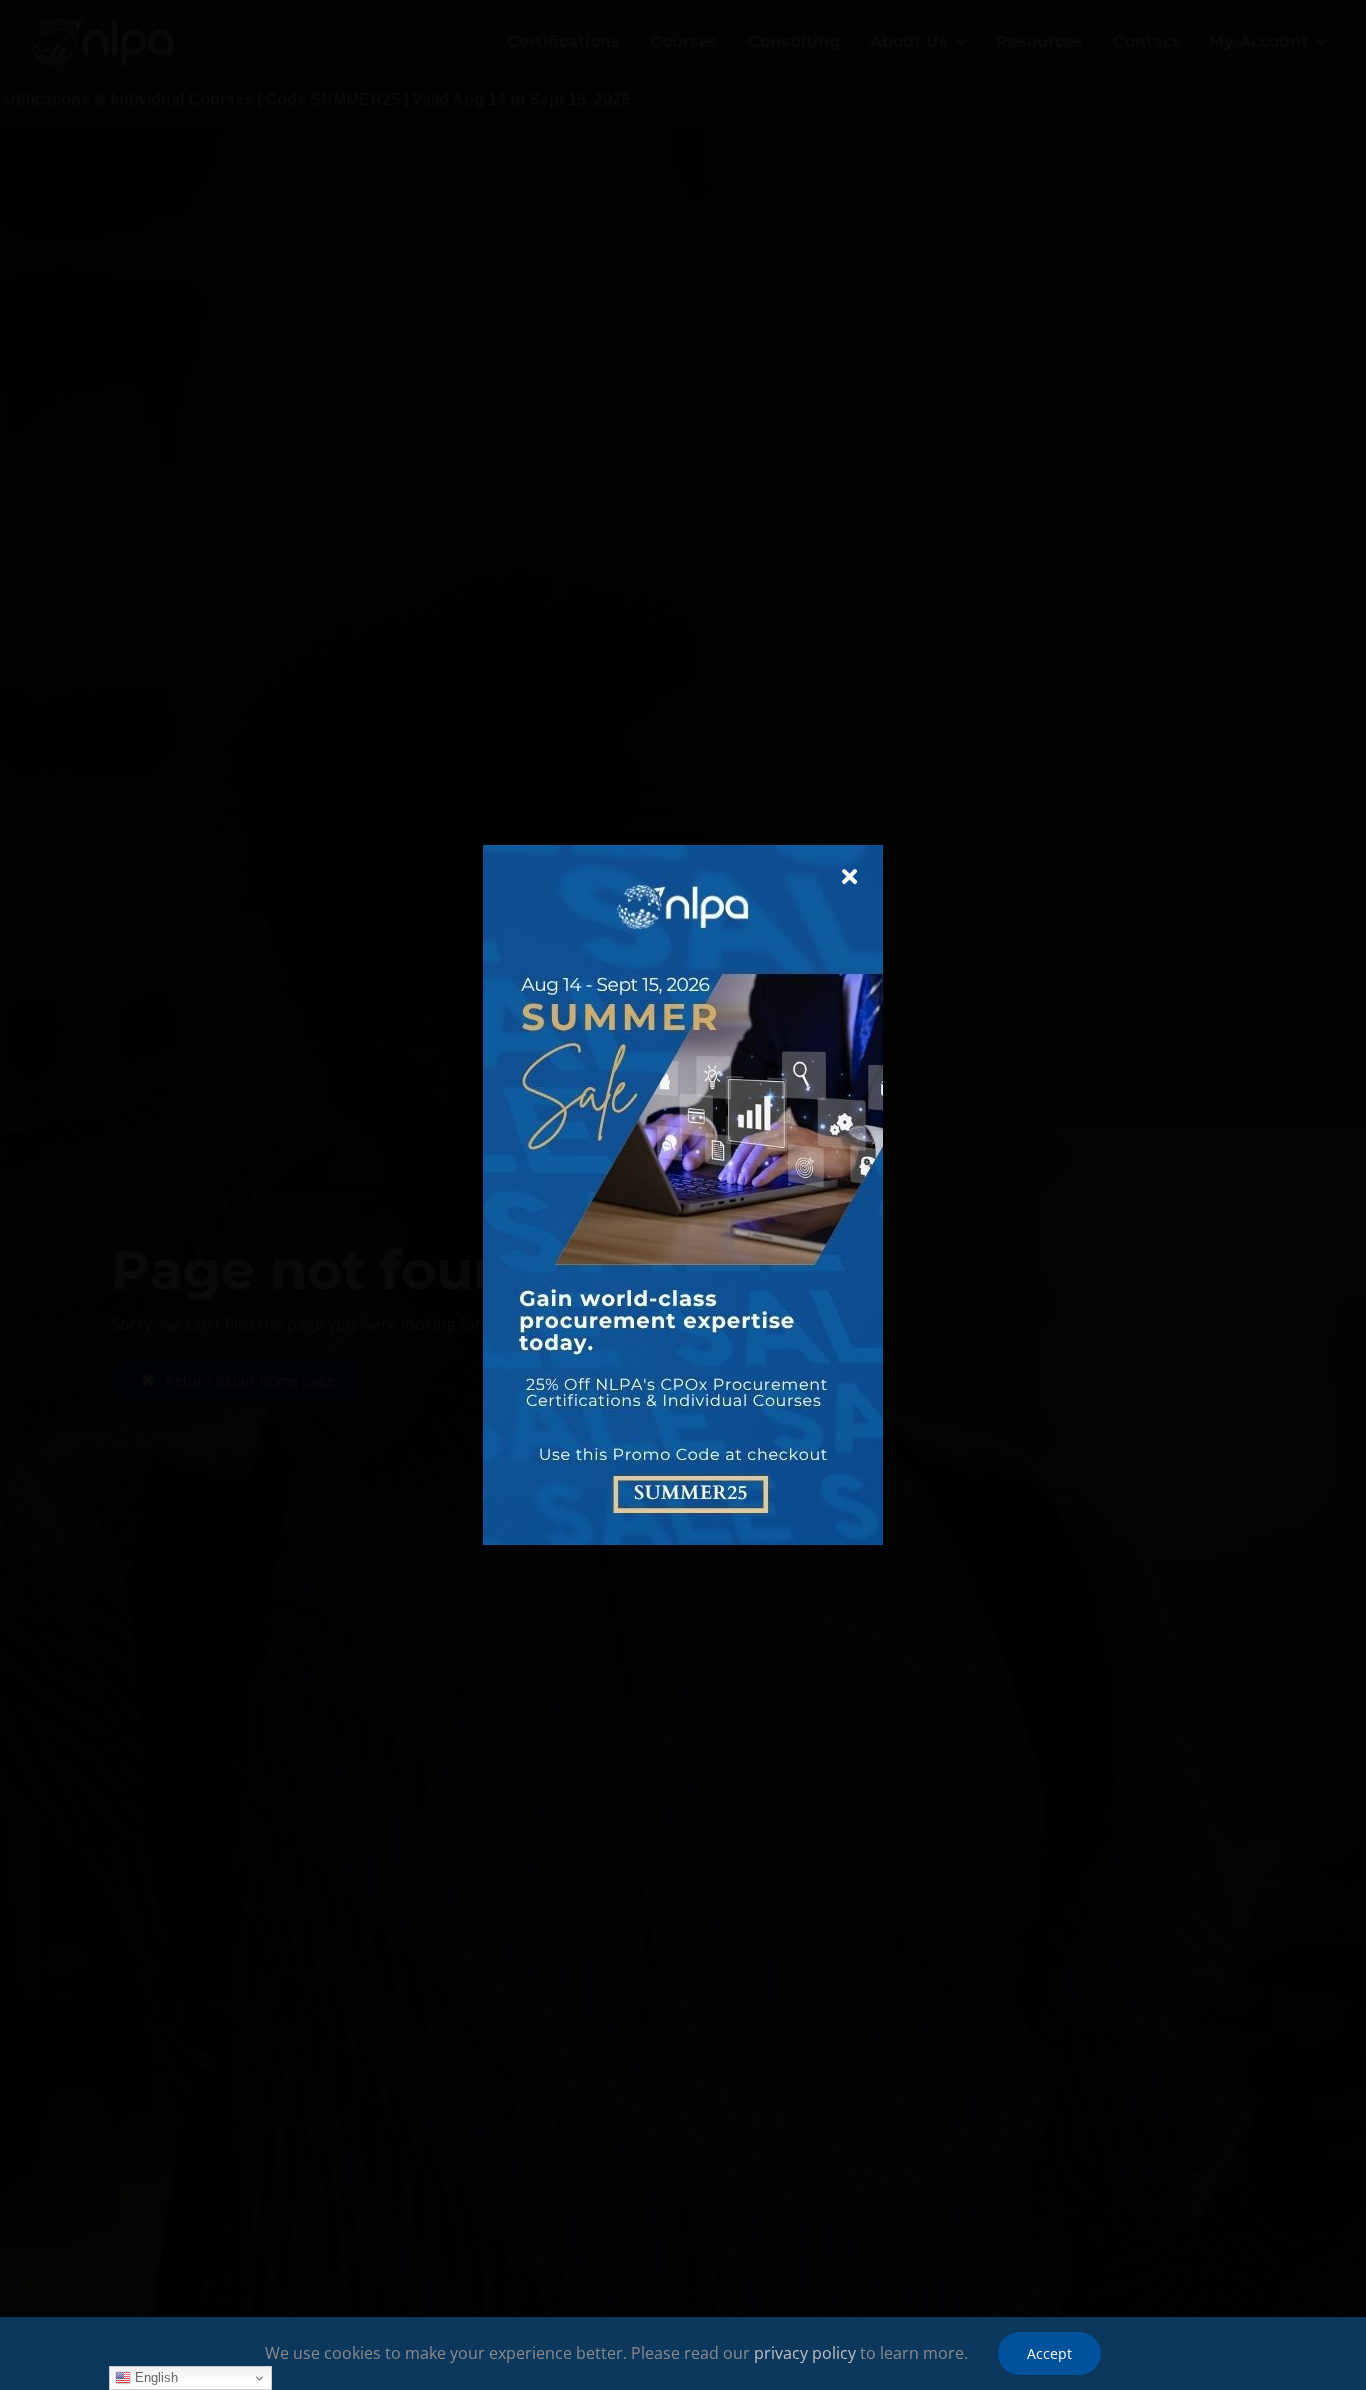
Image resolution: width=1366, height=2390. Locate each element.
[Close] (849, 877)
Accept (1049, 2353)
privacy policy (805, 2353)
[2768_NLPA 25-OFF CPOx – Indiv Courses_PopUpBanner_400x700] (683, 853)
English (154, 2377)
